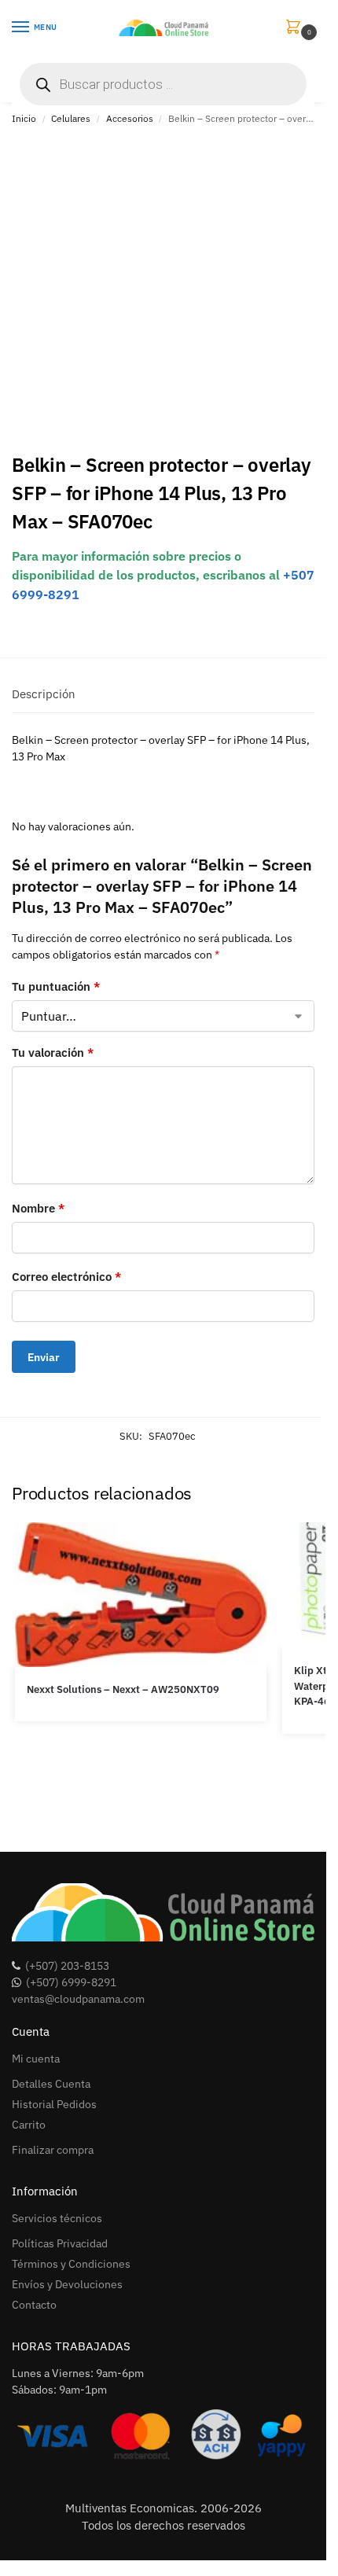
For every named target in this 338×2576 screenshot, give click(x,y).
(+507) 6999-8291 (71, 1982)
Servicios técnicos (57, 2218)
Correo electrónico (66, 1277)
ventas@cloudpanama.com (78, 1999)
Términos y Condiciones (71, 2264)
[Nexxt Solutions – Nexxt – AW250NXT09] (141, 1595)
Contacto (34, 2305)
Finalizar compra (53, 2150)
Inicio (24, 118)
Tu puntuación (56, 986)
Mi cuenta (36, 2059)
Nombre (38, 1208)
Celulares (71, 118)
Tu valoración (53, 1052)
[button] (296, 28)
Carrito (29, 2125)
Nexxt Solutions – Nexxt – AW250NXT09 (123, 1689)
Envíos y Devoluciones (67, 2284)
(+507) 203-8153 (67, 1966)
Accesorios (130, 118)
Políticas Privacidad (60, 2243)
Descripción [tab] (44, 694)
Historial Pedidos (54, 2104)
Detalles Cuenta (51, 2084)
